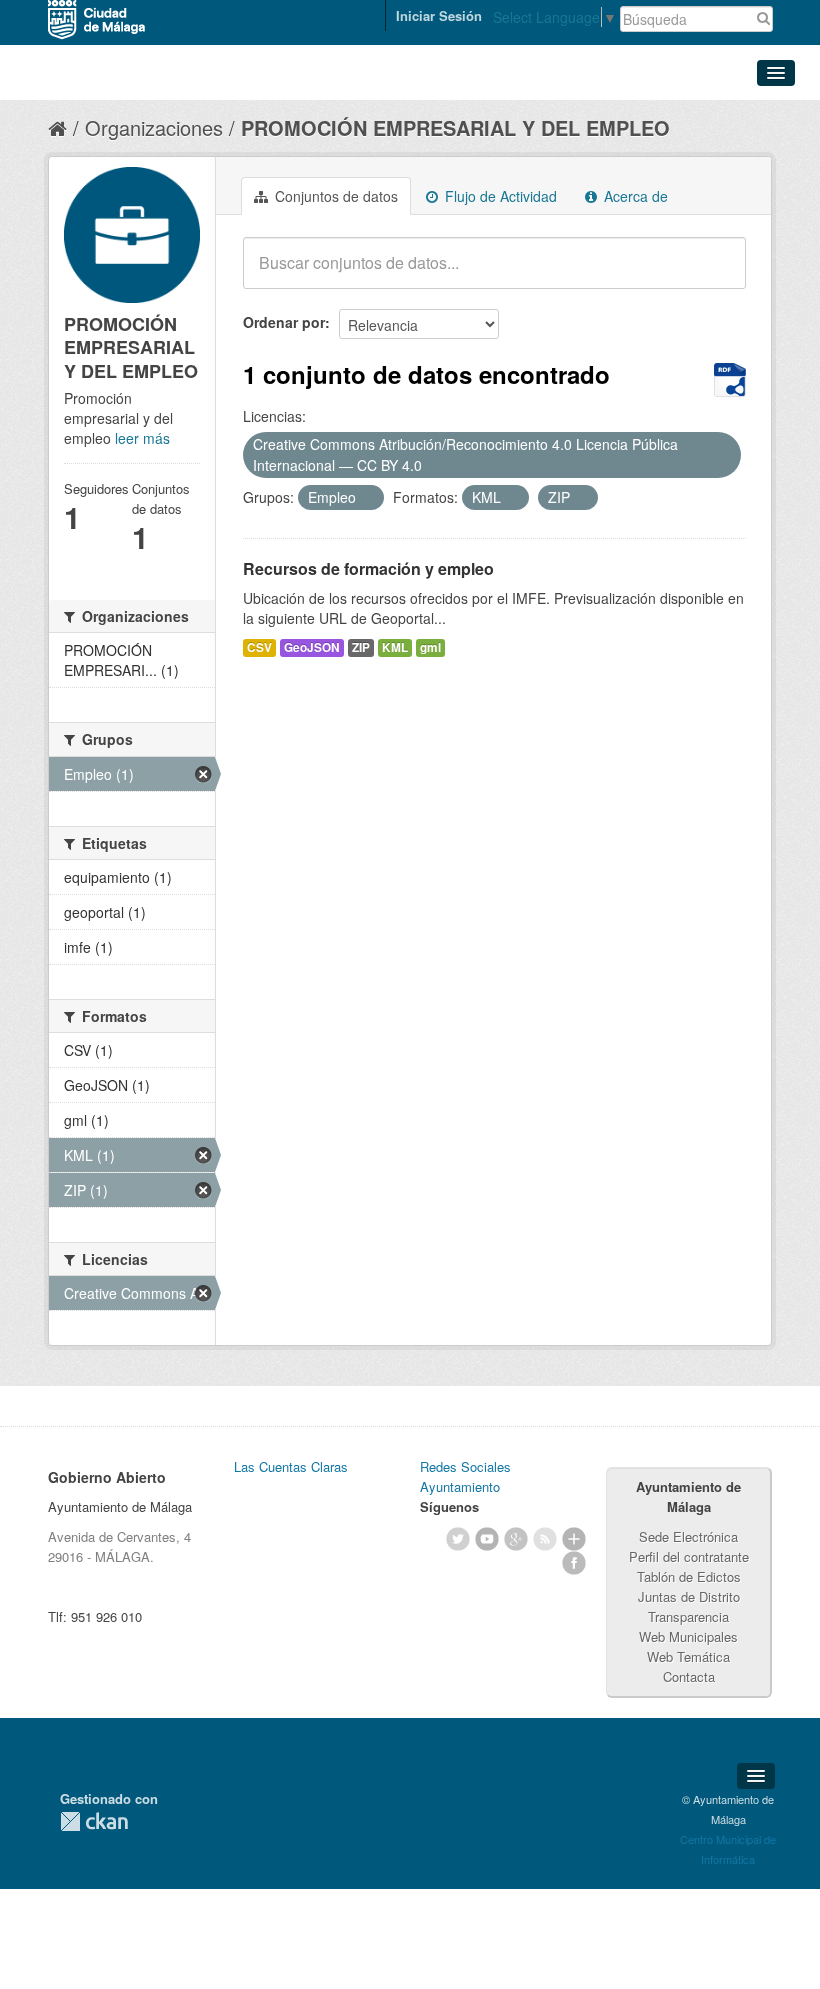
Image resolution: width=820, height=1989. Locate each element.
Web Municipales (688, 1636)
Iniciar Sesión (439, 15)
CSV (259, 647)
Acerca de (634, 196)
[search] (717, 274)
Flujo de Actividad (499, 196)
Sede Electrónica (688, 1536)
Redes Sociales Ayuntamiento (465, 1476)
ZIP (361, 647)
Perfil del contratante (689, 1556)
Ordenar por (284, 322)
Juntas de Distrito (689, 1596)
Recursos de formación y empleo (368, 568)
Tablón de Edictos (689, 1576)
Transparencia (688, 1616)
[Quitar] (433, 466)
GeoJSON (312, 647)
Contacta (689, 1676)
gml (430, 647)
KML (395, 647)
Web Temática (688, 1656)
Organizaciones (154, 127)
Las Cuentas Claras (291, 1466)
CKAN (94, 1821)
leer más (142, 438)
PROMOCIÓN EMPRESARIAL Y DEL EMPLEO (455, 127)
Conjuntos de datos (334, 196)
